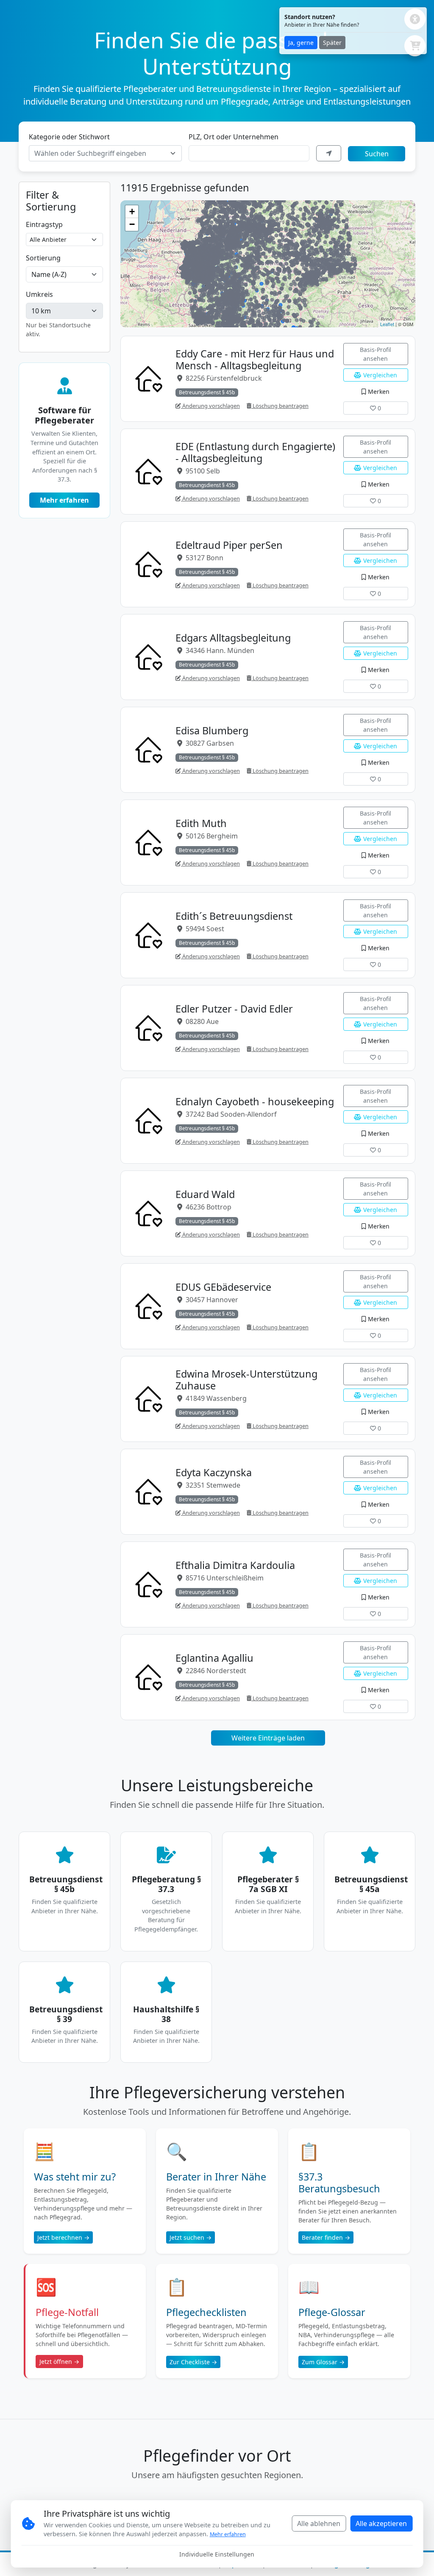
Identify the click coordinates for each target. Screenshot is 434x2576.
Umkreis (39, 294)
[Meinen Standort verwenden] (329, 153)
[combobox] (105, 153)
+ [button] (132, 212)
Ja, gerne (301, 43)
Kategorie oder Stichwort (69, 137)
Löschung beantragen (280, 406)
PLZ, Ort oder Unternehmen (234, 137)
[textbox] (100, 153)
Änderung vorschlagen (210, 406)
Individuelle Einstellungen (217, 2554)
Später (332, 43)
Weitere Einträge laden (268, 1738)
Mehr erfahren (64, 500)
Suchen (377, 154)
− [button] (132, 224)
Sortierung (43, 258)
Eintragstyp (44, 224)
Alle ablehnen (319, 2523)
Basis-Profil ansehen (376, 354)
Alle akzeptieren (381, 2523)
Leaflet (387, 324)
